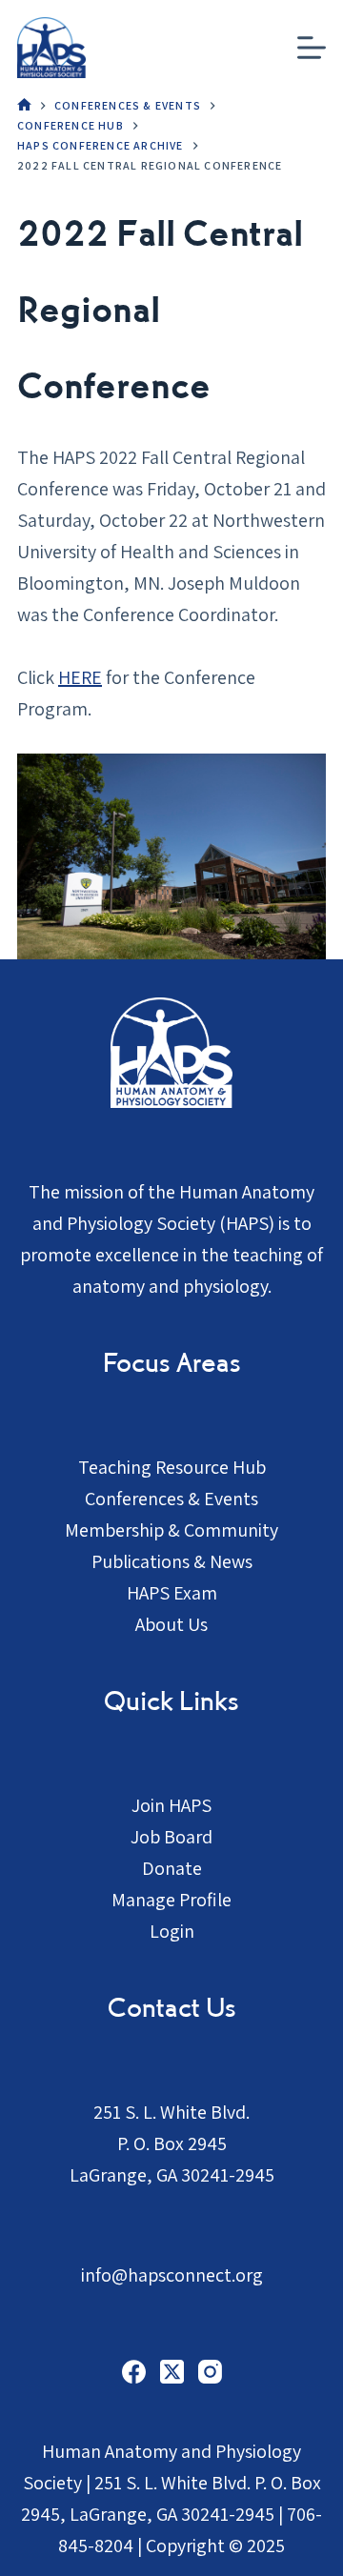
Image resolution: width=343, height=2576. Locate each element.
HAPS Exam (172, 1593)
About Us (171, 1624)
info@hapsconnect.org (172, 2275)
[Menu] (312, 48)
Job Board (171, 1837)
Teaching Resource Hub (172, 1467)
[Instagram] (210, 2372)
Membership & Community (171, 1530)
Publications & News (172, 1561)
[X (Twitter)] (172, 2372)
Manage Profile (171, 1900)
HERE (80, 677)
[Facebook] (134, 2372)
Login (172, 1931)
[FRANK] (24, 106)
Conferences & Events (171, 1499)
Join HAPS (171, 1805)
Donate (172, 1868)
